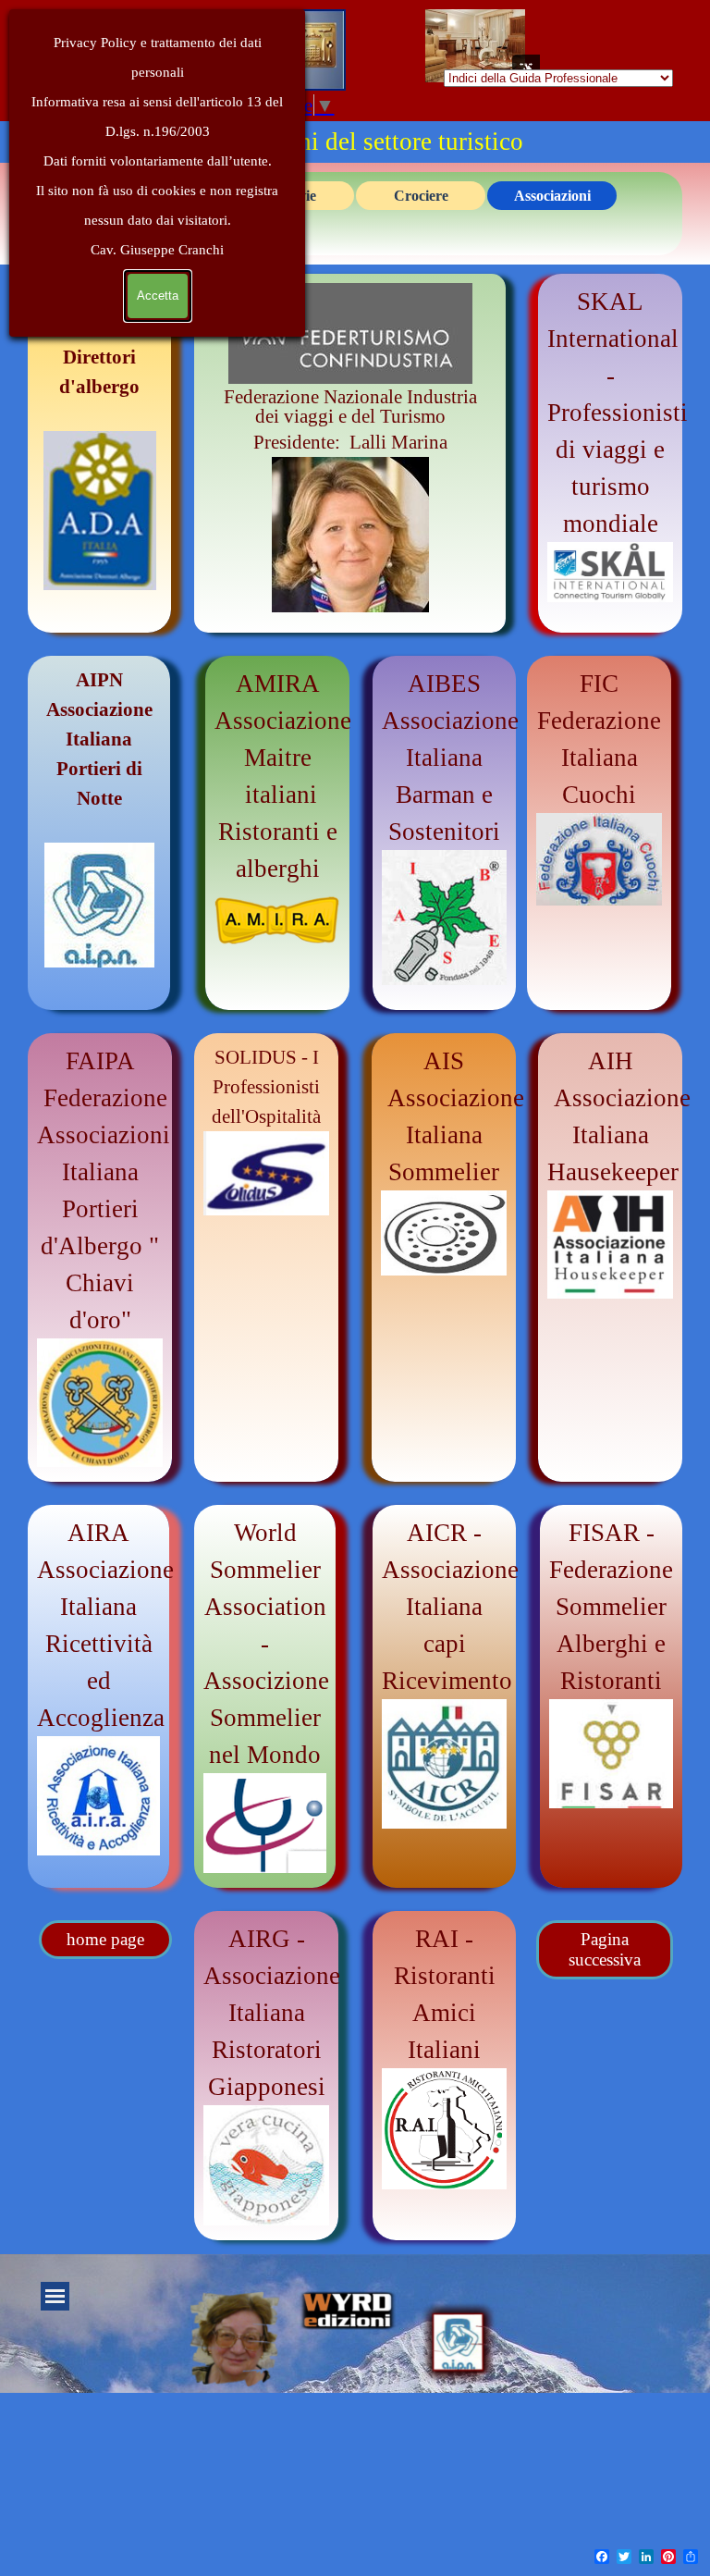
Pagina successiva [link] (605, 1949)
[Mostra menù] (55, 2296)
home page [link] (105, 1939)
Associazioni (552, 196)
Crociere (421, 196)
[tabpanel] (350, 450)
